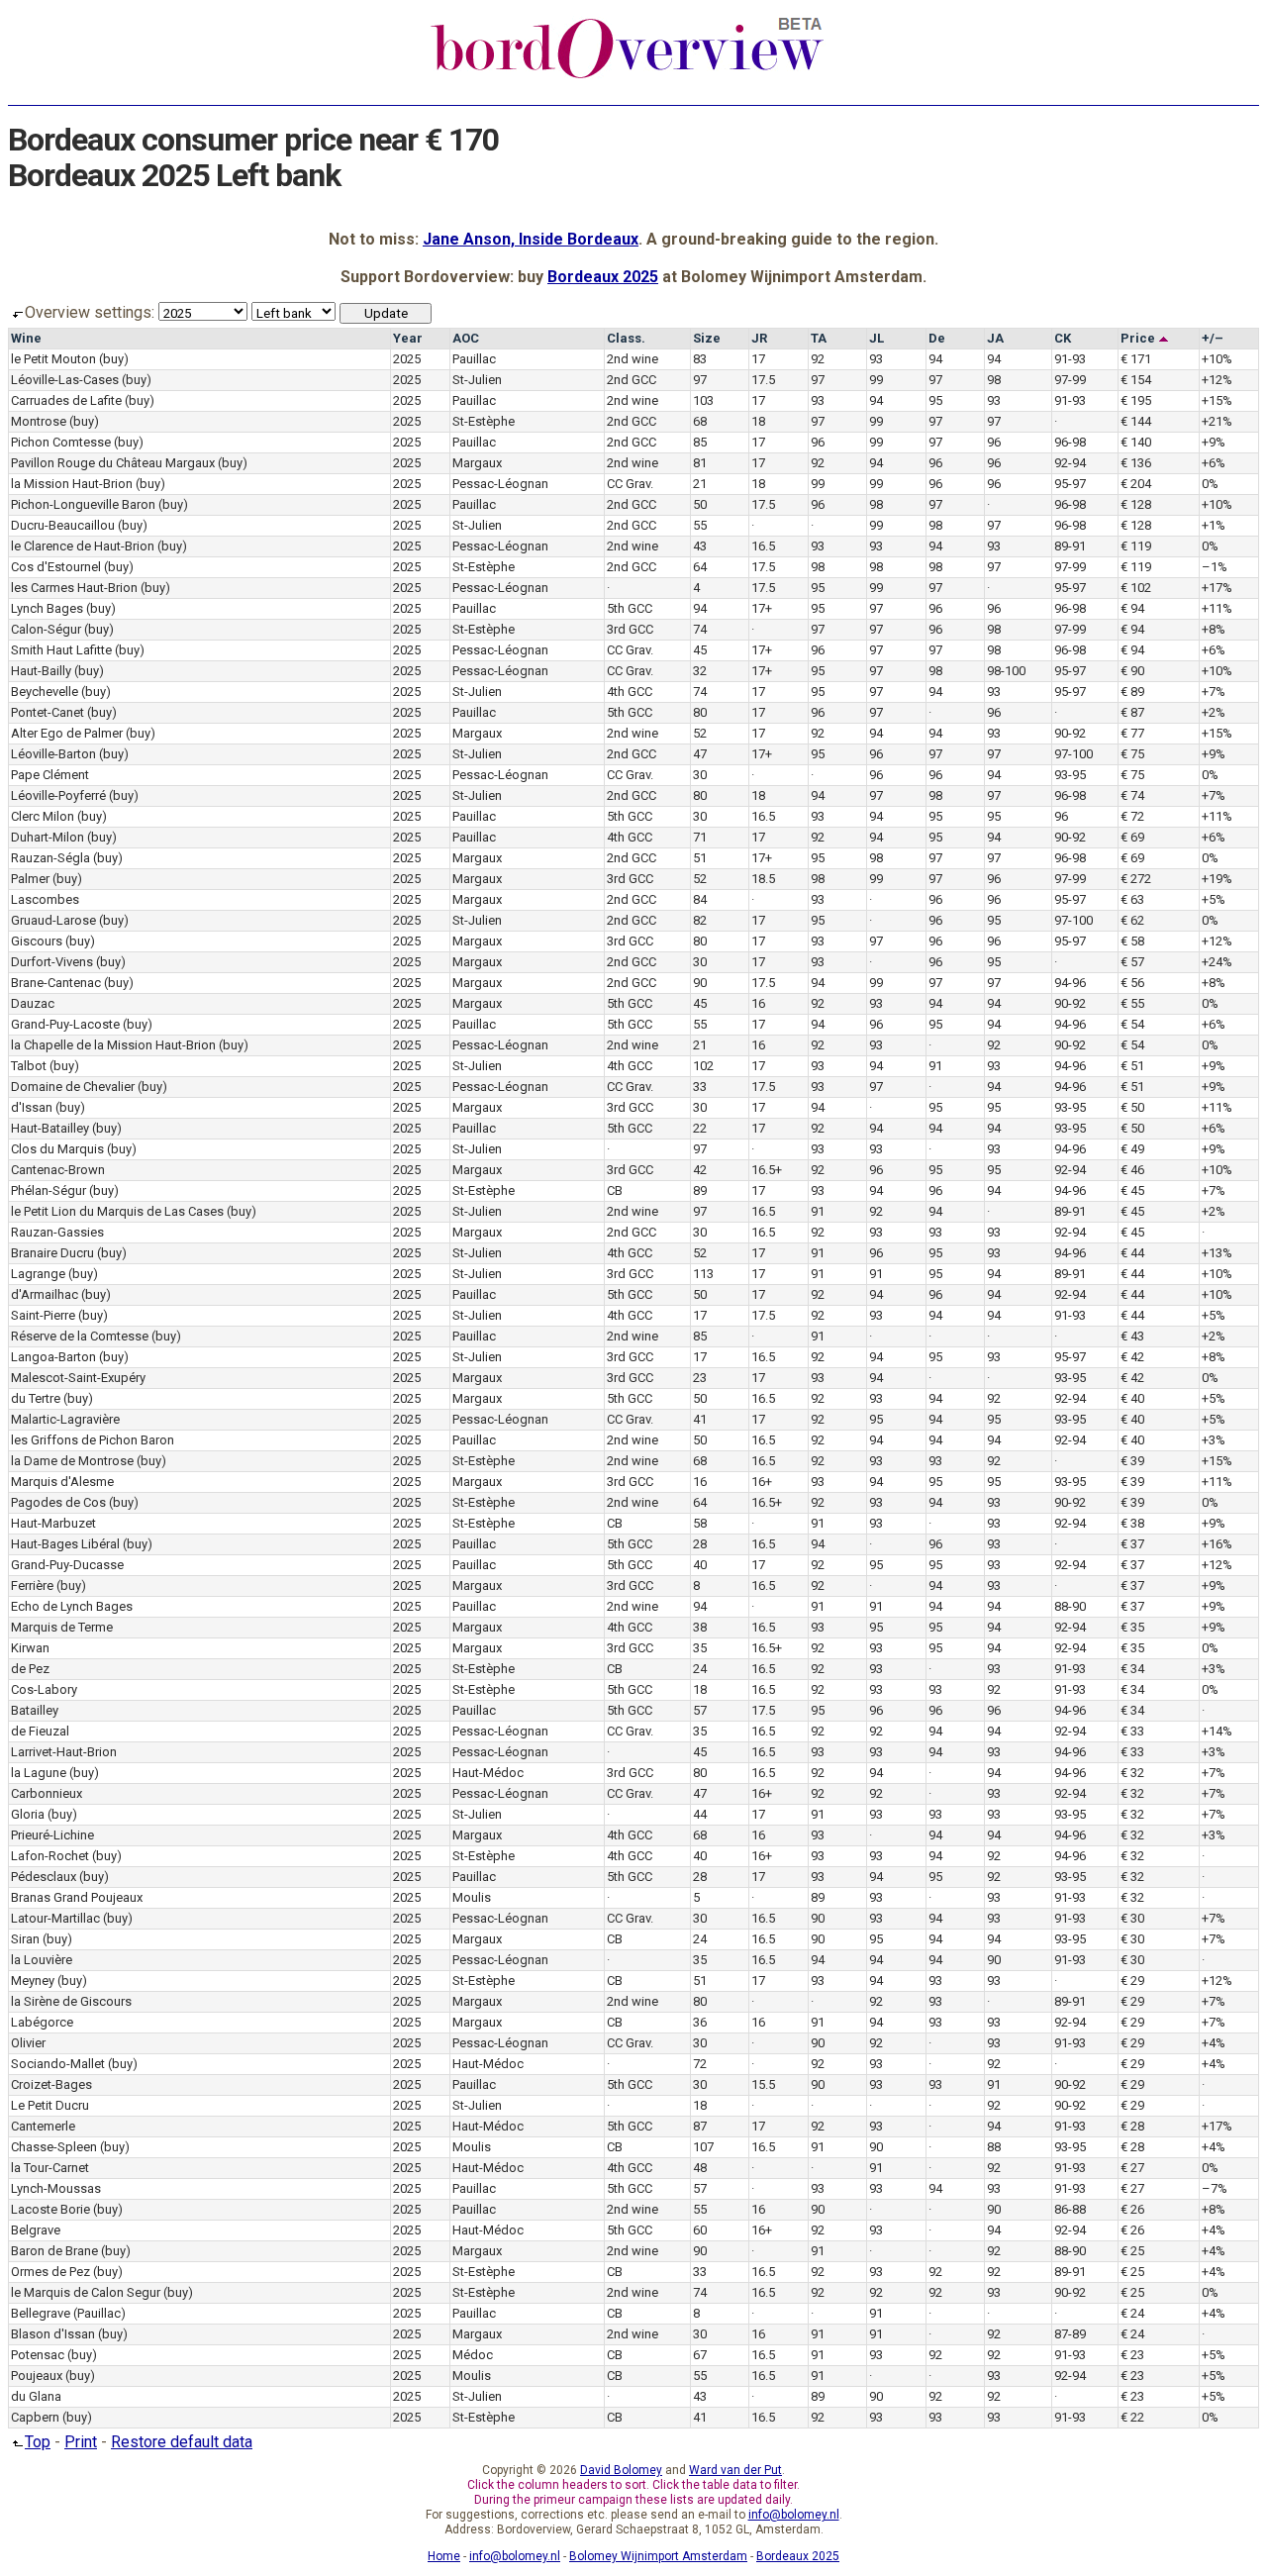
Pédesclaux (44, 1877)
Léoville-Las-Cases (65, 380)
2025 (407, 359)
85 (700, 442)
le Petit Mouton (53, 359)
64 (700, 567)
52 (700, 733)
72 (700, 2064)
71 (700, 837)
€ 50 (1132, 1107)
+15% (1217, 400)
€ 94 (1132, 608)
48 (700, 2168)
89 (700, 1190)
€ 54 (1132, 1024)
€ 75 (1132, 754)
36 (700, 2022)
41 (700, 1419)
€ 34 (1132, 1669)
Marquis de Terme (62, 1627)
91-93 (1070, 359)
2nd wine (633, 359)
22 (700, 1128)
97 (700, 380)
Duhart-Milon (48, 837)
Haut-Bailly (41, 671)
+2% (1214, 712)
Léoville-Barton (53, 754)
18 (758, 421)
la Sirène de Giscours (71, 2001)
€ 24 (1132, 2313)
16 (758, 1003)
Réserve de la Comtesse (80, 1336)
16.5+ (767, 1170)
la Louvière (42, 1960)
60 (700, 2230)
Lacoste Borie (50, 2209)
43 (700, 546)
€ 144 (1136, 421)
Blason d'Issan (53, 2334)
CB (615, 1190)
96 (818, 442)
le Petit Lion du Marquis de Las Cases (117, 1211)
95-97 (1070, 484)
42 (700, 1170)
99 (876, 380)
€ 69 (1132, 837)
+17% (1217, 588)
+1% (1214, 525)
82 (700, 920)
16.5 (763, 546)
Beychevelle (45, 692)
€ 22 (1132, 2417)
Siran (25, 1939)
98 (994, 380)
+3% (1214, 1440)
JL (877, 338)
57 (700, 1710)
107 (703, 2147)
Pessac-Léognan (500, 484)
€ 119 (1136, 546)
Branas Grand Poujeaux (77, 1897)
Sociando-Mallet (58, 2064)
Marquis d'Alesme (62, 1482)
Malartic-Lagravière (65, 1419)
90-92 (1070, 733)
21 (700, 484)
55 (700, 525)
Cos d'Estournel (56, 567)
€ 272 (1136, 879)
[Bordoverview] (628, 76)
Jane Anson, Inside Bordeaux (531, 239)
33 (700, 1087)
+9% (1214, 442)
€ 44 (1132, 1253)
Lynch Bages (47, 608)
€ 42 (1132, 1357)
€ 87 (1132, 712)
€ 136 (1136, 463)
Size (707, 338)
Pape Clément (50, 775)
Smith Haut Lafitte (61, 650)
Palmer (30, 879)
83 (700, 359)
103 (703, 400)
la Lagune (39, 1773)
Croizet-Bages (51, 2084)
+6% (1214, 463)
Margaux (477, 463)
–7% (1215, 2188)
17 (758, 359)
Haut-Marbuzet (53, 1523)
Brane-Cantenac (56, 983)
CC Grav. (630, 484)
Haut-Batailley (50, 1128)
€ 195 (1136, 400)
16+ (762, 1482)
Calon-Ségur (46, 629)
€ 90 (1132, 671)
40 (700, 1565)
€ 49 (1132, 1149)
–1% (1215, 567)
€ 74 (1132, 795)
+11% (1217, 608)
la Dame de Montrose (72, 1461)
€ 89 (1132, 692)
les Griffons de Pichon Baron (93, 1440)
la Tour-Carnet (50, 2168)
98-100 (1006, 671)
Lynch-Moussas (56, 2188)
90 (700, 983)
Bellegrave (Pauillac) (68, 2313)
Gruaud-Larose (53, 920)
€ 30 (1132, 1918)
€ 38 (1132, 1523)
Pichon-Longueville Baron (83, 504)
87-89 (1070, 2334)
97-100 (1073, 754)
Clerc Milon (43, 816)
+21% (1217, 421)
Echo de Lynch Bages (72, 1606)
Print (81, 2442)
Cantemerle (43, 2126)
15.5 (763, 2084)
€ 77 (1132, 733)
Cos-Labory (44, 1689)
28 (700, 1544)
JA (995, 338)
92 (818, 359)
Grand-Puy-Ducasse (67, 1565)
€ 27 (1132, 2168)
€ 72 (1132, 816)
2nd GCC (632, 380)
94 (935, 359)
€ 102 (1136, 588)
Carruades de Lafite (66, 400)
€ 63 (1132, 899)
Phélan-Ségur (49, 1190)
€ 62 (1132, 920)
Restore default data (182, 2442)
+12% (1217, 380)
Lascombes (45, 899)
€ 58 (1132, 941)
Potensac (38, 2355)
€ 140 (1136, 442)
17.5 (763, 380)
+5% (1214, 899)
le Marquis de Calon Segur (86, 2292)
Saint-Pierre (43, 1315)
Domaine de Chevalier (73, 1087)
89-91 (1070, 546)
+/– (1213, 338)
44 (700, 1814)
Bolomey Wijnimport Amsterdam (658, 2556)
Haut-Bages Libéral (65, 1544)
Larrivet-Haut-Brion (64, 1752)
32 (700, 671)
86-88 (1070, 2209)
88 (994, 2147)
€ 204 (1136, 484)
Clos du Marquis (57, 1149)
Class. (626, 338)
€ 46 (1132, 1170)
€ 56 (1132, 983)
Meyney (33, 1981)
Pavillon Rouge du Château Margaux (113, 463)
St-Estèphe (484, 421)
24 (700, 1669)
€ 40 (1132, 1398)
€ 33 (1132, 1731)
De (937, 338)
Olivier (28, 2043)
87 (700, 2126)
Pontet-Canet (48, 712)
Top (38, 2442)
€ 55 (1132, 1003)
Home (444, 2556)
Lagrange (38, 1274)
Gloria (28, 1814)
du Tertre (36, 1398)
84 (700, 899)
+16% (1217, 1544)
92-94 (1070, 463)
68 (700, 421)
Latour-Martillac (55, 1918)
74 (700, 629)
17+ (762, 608)
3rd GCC (630, 629)
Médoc (473, 2355)
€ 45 (1132, 1190)
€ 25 (1132, 2251)
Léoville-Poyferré (58, 795)
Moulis (472, 1897)
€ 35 (1132, 1627)
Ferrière (32, 1585)
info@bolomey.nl (794, 2515)
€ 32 (1132, 1773)
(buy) (114, 359)
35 (700, 1648)
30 (700, 775)
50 (700, 504)
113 (703, 1274)
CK (1063, 338)
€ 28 (1132, 2126)
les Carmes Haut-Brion (74, 588)
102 (703, 1066)
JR (759, 338)
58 (700, 1523)
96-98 (1070, 442)
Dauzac (33, 1003)
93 (876, 359)
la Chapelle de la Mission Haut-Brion (113, 1045)
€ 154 (1136, 380)
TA (819, 338)
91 (935, 1066)
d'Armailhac (45, 1294)
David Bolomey (621, 2470)
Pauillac (474, 359)
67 (700, 2355)
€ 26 (1132, 2209)
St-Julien (477, 380)
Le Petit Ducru (50, 2105)
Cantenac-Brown (58, 1170)
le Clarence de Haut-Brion (83, 546)
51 (700, 858)
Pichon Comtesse (61, 442)
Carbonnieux (47, 1793)
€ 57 (1132, 962)
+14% (1217, 1731)
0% (1210, 484)
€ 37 (1132, 1544)
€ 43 (1132, 1336)
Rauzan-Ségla (50, 858)
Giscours (37, 941)
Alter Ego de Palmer (67, 733)
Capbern (35, 2417)
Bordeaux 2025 (603, 277)
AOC (466, 338)
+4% (1214, 2043)
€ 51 (1132, 1066)
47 (700, 754)
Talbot (29, 1066)
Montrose (39, 421)
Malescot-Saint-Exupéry (78, 1378)
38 (700, 1627)
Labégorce (42, 2022)
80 (700, 712)
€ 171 (1136, 359)
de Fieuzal (40, 1731)
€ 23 (1132, 2355)
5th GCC (630, 608)
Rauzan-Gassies (57, 1232)
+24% (1217, 962)
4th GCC (630, 692)
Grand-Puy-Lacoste (65, 1024)
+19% (1217, 879)
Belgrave (36, 2230)
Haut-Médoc (488, 1773)
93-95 (1070, 775)
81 (700, 463)
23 (700, 1378)
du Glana (36, 2396)
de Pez (30, 1669)
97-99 (1070, 380)
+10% (1217, 359)
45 (700, 650)
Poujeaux (37, 2376)
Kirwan (30, 1648)
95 (935, 400)
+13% (1217, 1253)
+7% (1214, 692)
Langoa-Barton (53, 1357)
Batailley (35, 1710)
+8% (1214, 629)
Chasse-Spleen (54, 2147)
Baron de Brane (54, 2251)
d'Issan (32, 1107)
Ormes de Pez (50, 2272)
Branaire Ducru (52, 1253)
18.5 (763, 879)
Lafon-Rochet (50, 1856)
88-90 (1070, 1606)
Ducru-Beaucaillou (63, 525)
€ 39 (1132, 1461)
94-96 (1070, 983)
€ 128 (1136, 504)
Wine (26, 338)
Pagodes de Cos (58, 1502)
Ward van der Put (735, 2470)
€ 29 (1132, 1981)
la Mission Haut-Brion (72, 484)
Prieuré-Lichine (52, 1835)
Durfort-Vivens (52, 962)
